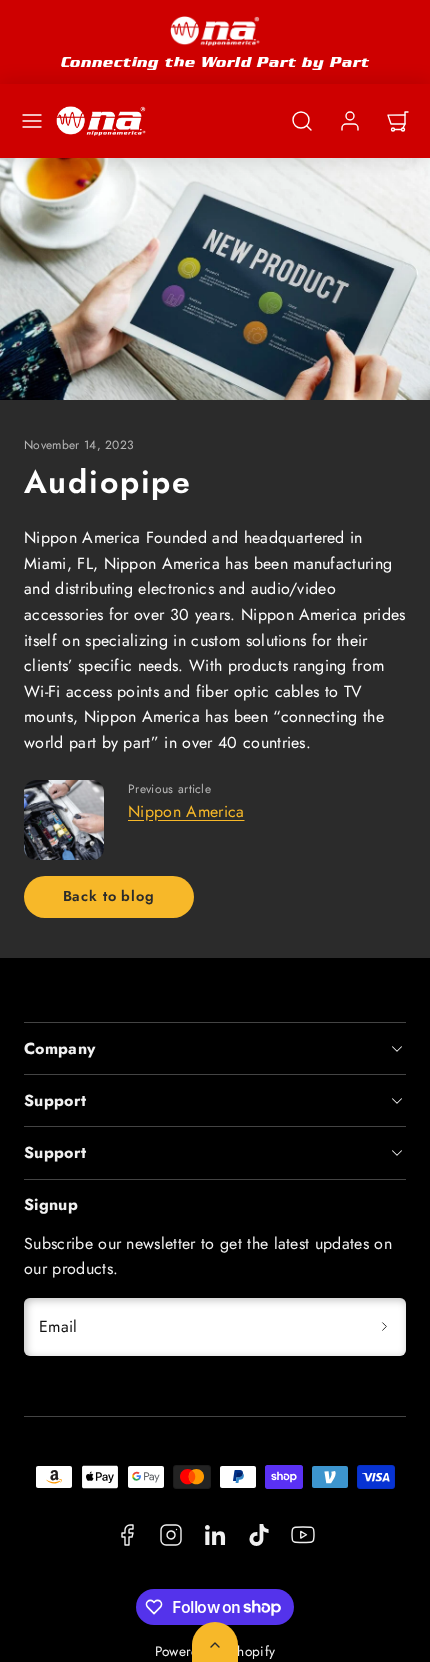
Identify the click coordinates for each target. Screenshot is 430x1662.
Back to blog (109, 896)
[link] (350, 121)
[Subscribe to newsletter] (384, 1327)
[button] (32, 121)
